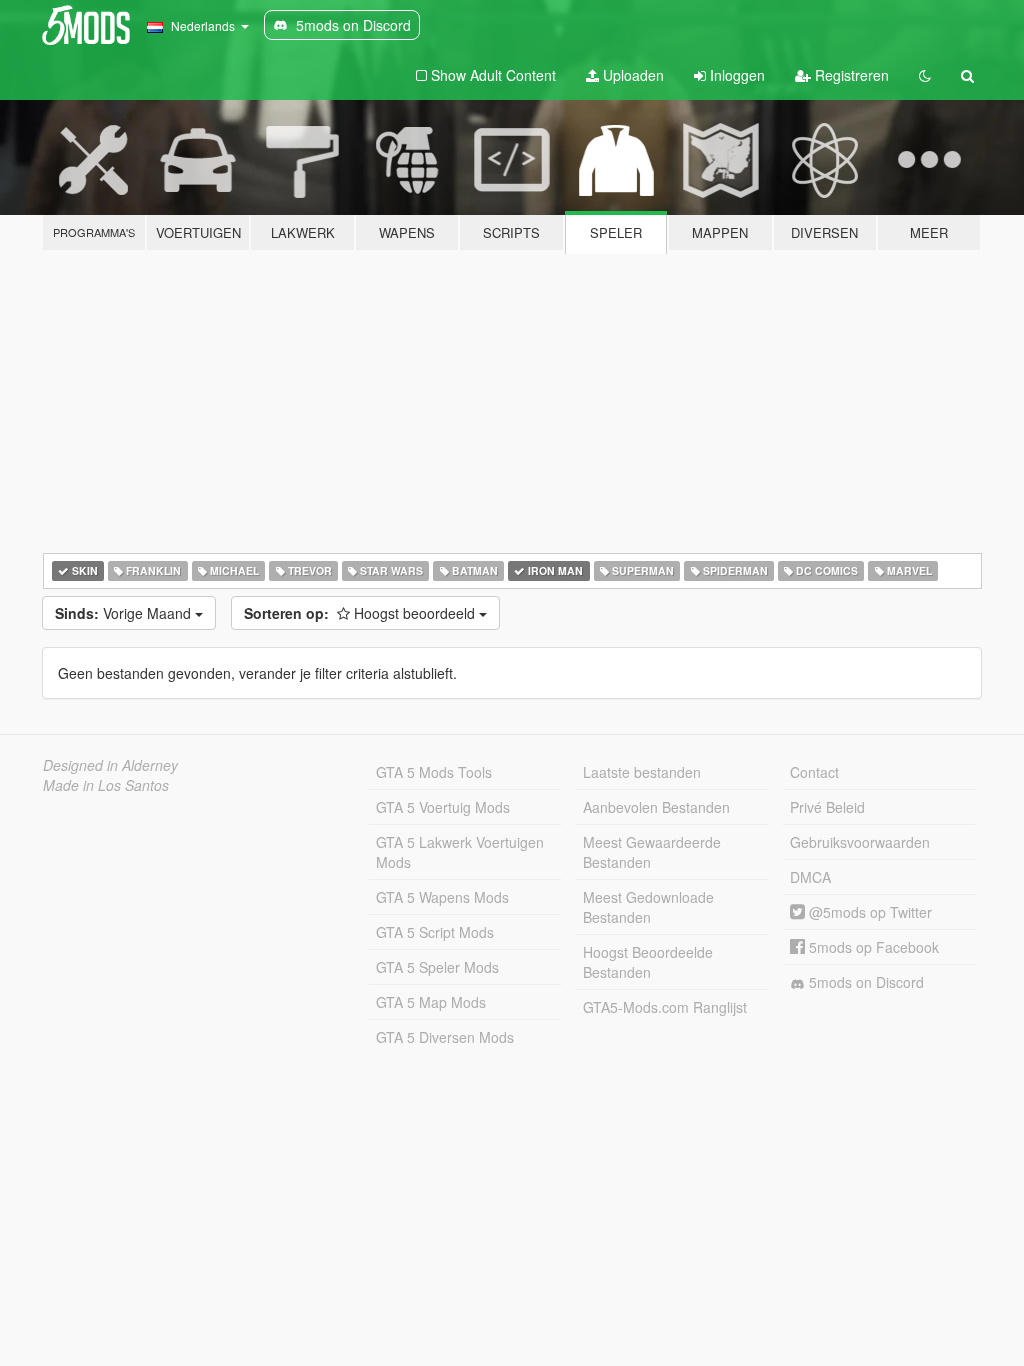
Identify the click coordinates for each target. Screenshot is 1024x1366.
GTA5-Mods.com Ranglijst (665, 1007)
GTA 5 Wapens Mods (442, 897)
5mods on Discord (864, 982)
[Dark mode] (925, 75)
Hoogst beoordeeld (361, 613)
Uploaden (631, 75)
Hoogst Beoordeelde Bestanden (648, 962)
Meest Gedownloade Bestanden (648, 907)
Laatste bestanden (642, 772)
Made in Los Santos (106, 785)
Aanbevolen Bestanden (656, 807)
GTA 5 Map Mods (431, 1002)
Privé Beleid (827, 807)
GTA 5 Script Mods (435, 932)
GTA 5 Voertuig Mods (443, 807)
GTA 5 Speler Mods (437, 967)
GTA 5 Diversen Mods (445, 1037)
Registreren (850, 75)
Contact (814, 772)
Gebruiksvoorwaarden (860, 842)
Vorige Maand (125, 613)
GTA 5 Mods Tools (434, 772)
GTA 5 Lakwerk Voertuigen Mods (460, 852)
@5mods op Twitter (868, 912)
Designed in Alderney (110, 765)
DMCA (810, 877)
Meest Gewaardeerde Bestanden (652, 852)
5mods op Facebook (872, 947)
